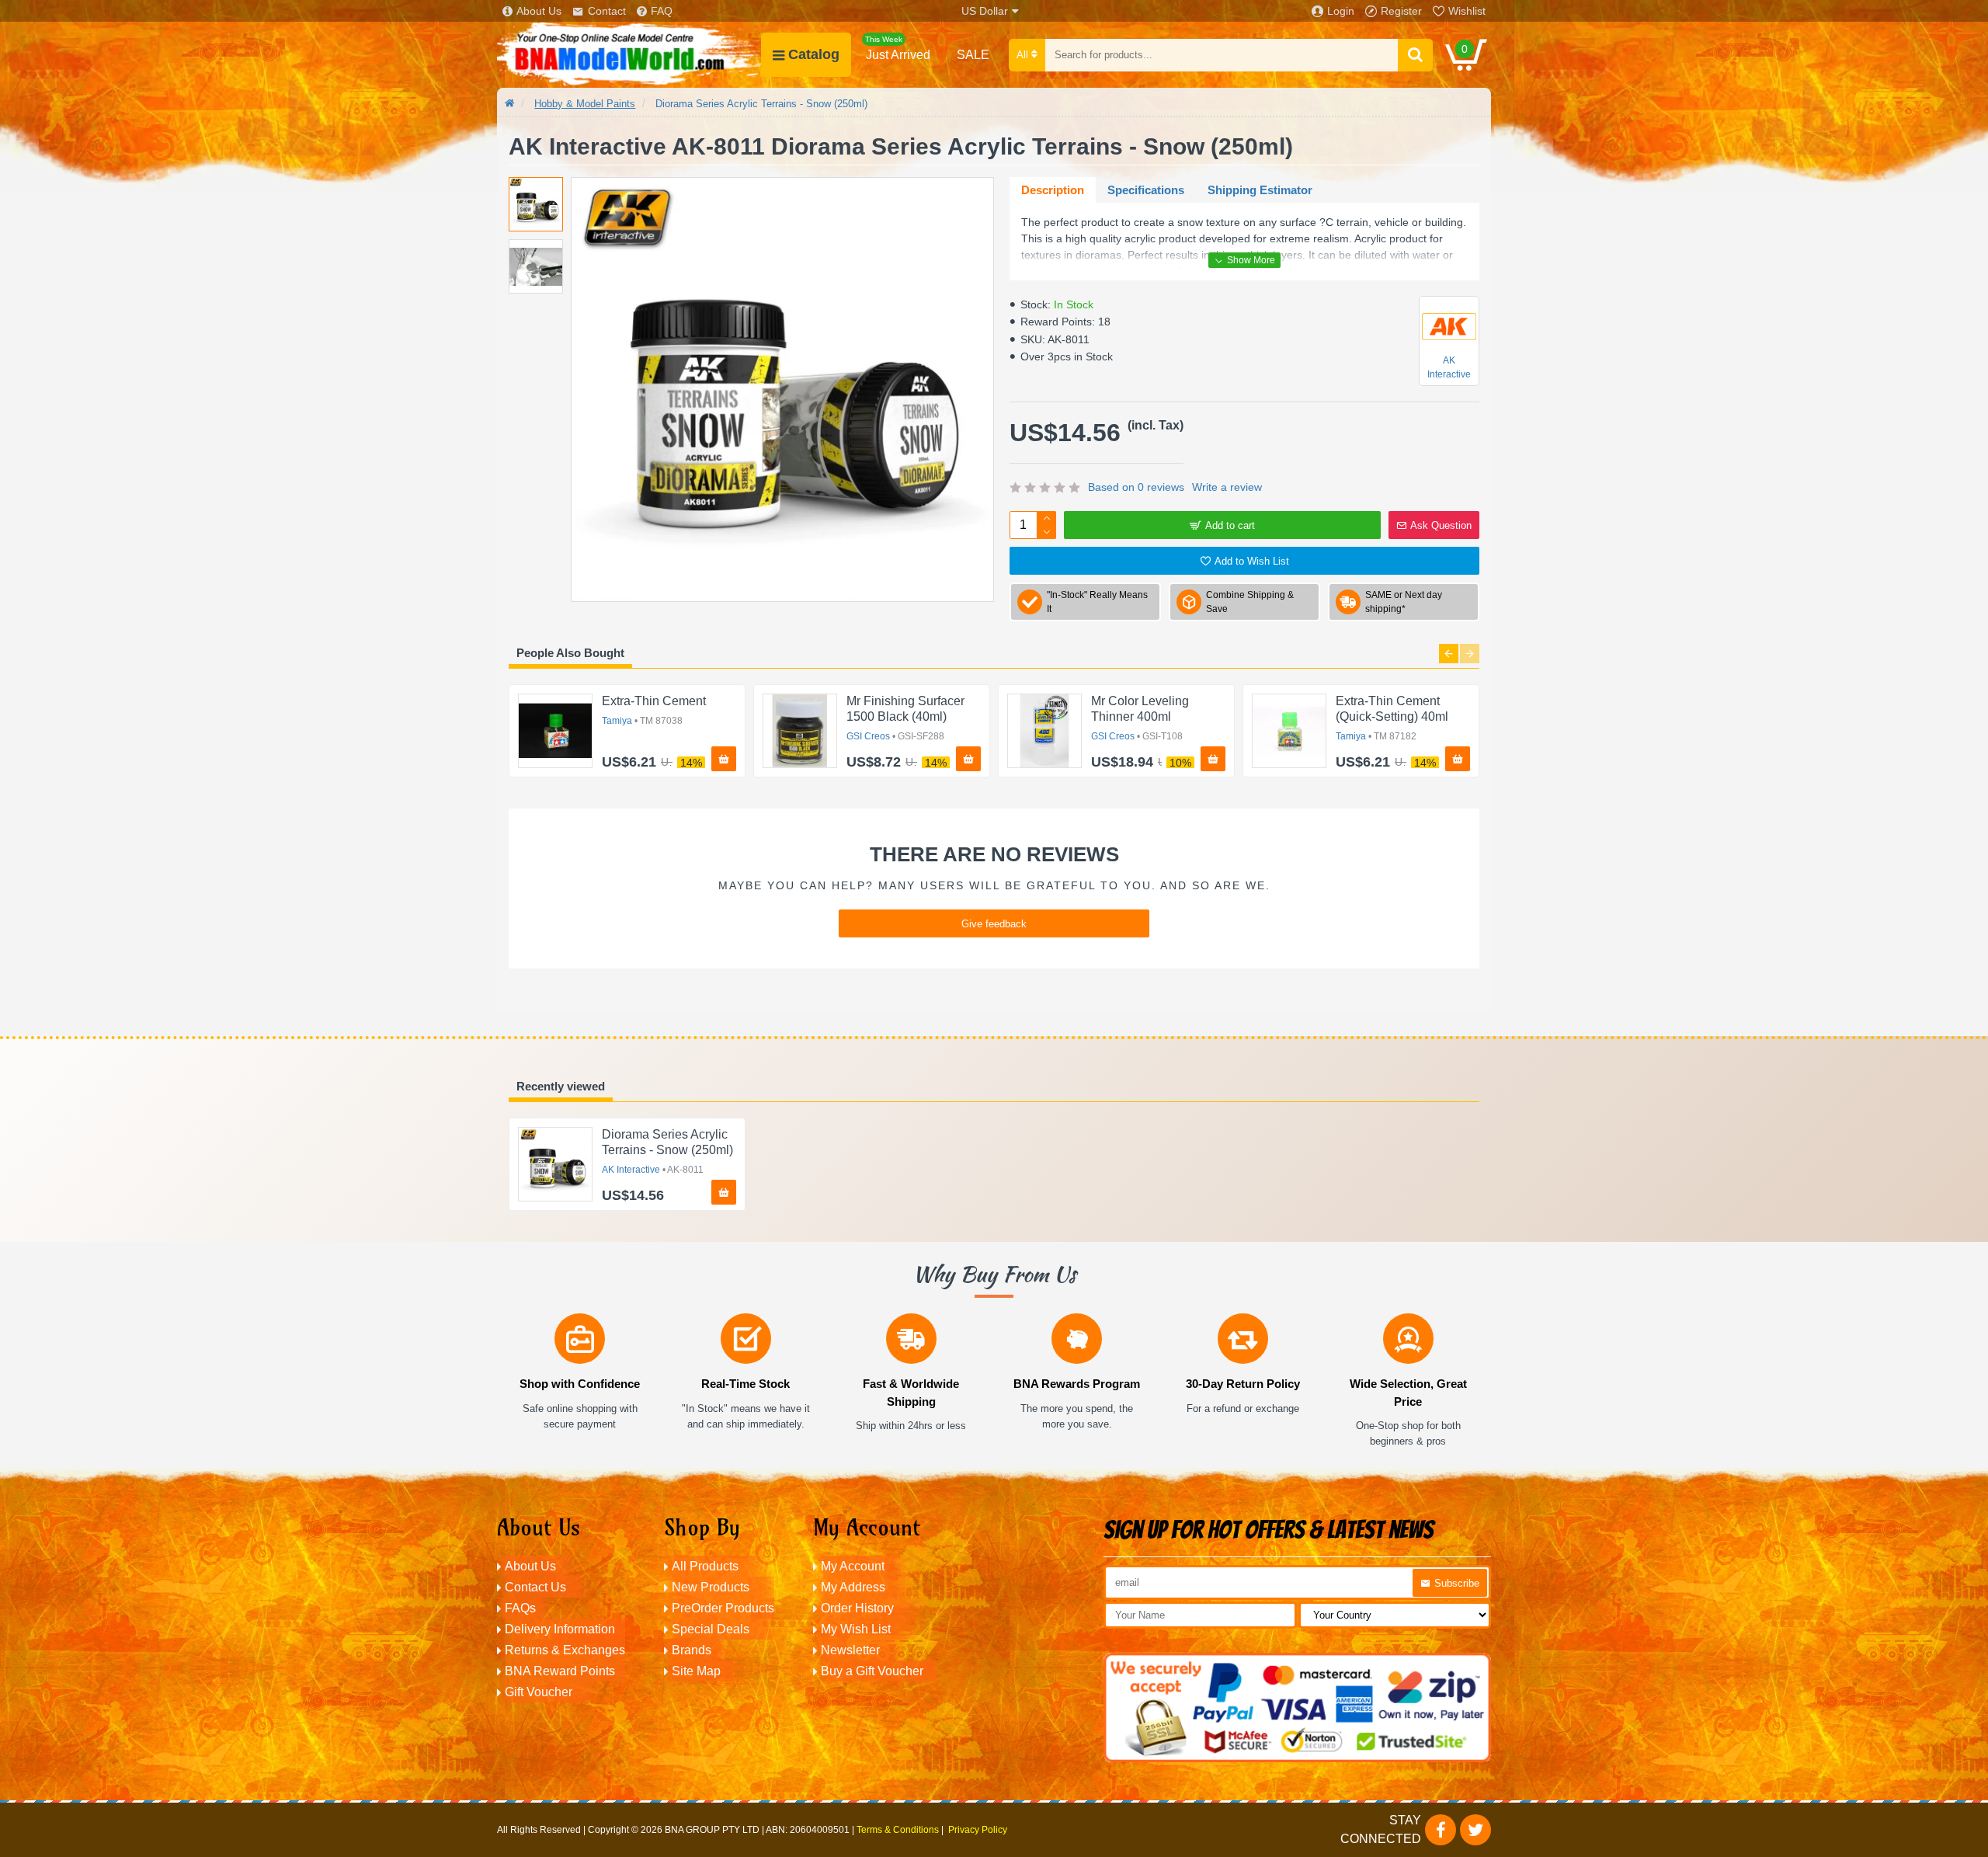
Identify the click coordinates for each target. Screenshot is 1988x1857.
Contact (607, 11)
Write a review (1227, 487)
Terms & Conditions (898, 1830)
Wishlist (1467, 11)
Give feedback (994, 924)
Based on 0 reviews (1136, 487)
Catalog (814, 54)
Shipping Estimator (1260, 190)
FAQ (662, 11)
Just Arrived (898, 48)
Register (1401, 11)
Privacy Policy (978, 1830)
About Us (539, 11)
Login (1341, 11)
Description (1053, 190)
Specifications (1146, 190)
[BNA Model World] (629, 55)
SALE (973, 55)
